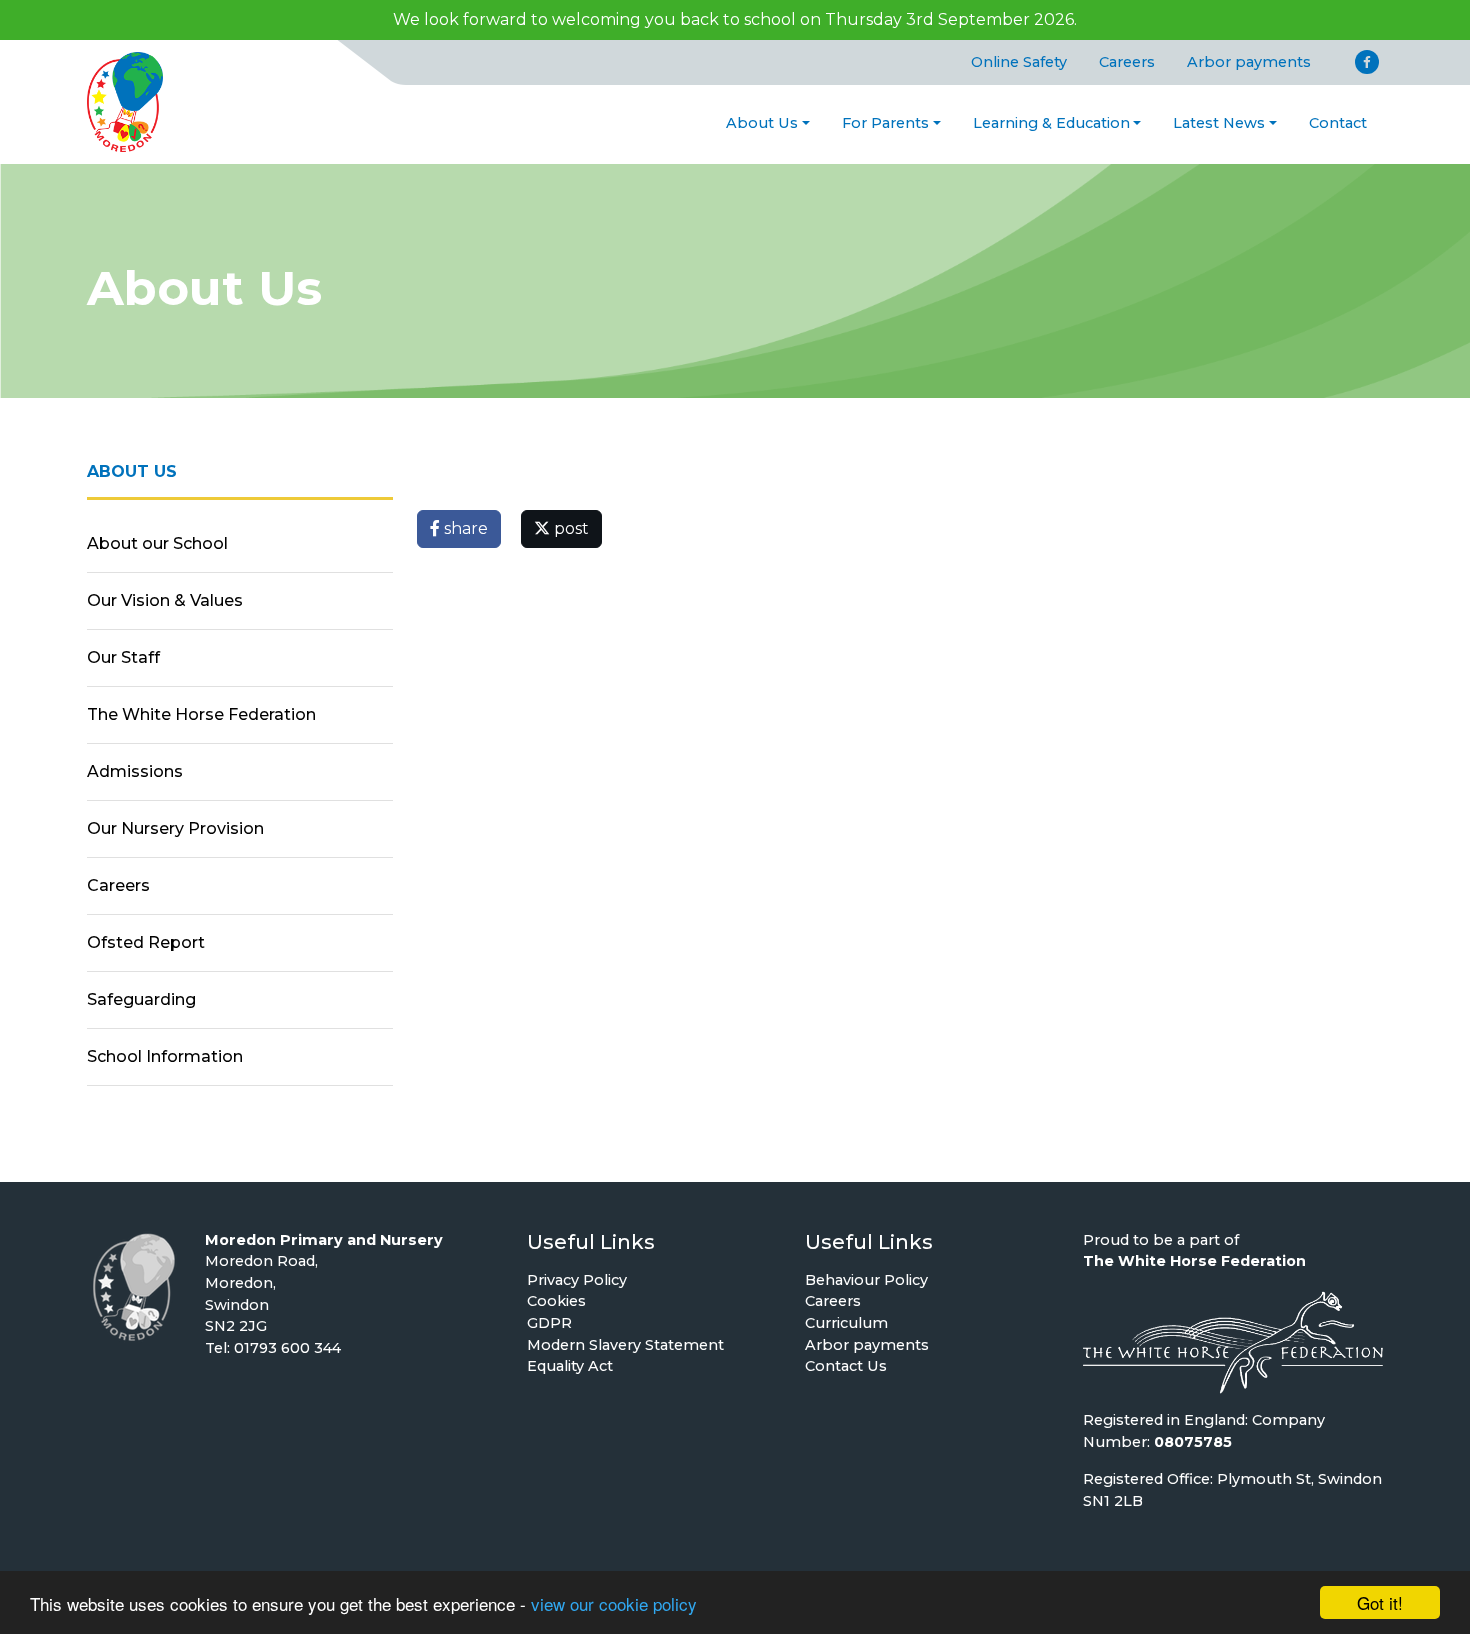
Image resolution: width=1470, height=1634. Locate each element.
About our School (157, 543)
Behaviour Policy (866, 1280)
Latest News (1219, 123)
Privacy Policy (577, 1280)
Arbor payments (1249, 62)
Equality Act (570, 1366)
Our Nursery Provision (175, 828)
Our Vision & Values (165, 600)
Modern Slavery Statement (625, 1345)
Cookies (556, 1301)
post (569, 528)
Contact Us (846, 1366)
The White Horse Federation (201, 714)
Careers (1127, 62)
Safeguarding (141, 999)
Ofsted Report (146, 942)
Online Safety (1019, 62)
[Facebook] (1367, 62)
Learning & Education (1051, 123)
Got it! (1380, 1602)
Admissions (135, 771)
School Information (165, 1056)
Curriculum (846, 1323)
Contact (1338, 123)
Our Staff (123, 657)
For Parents (885, 123)
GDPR (549, 1323)
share (464, 528)
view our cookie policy (614, 1603)
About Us (762, 123)
